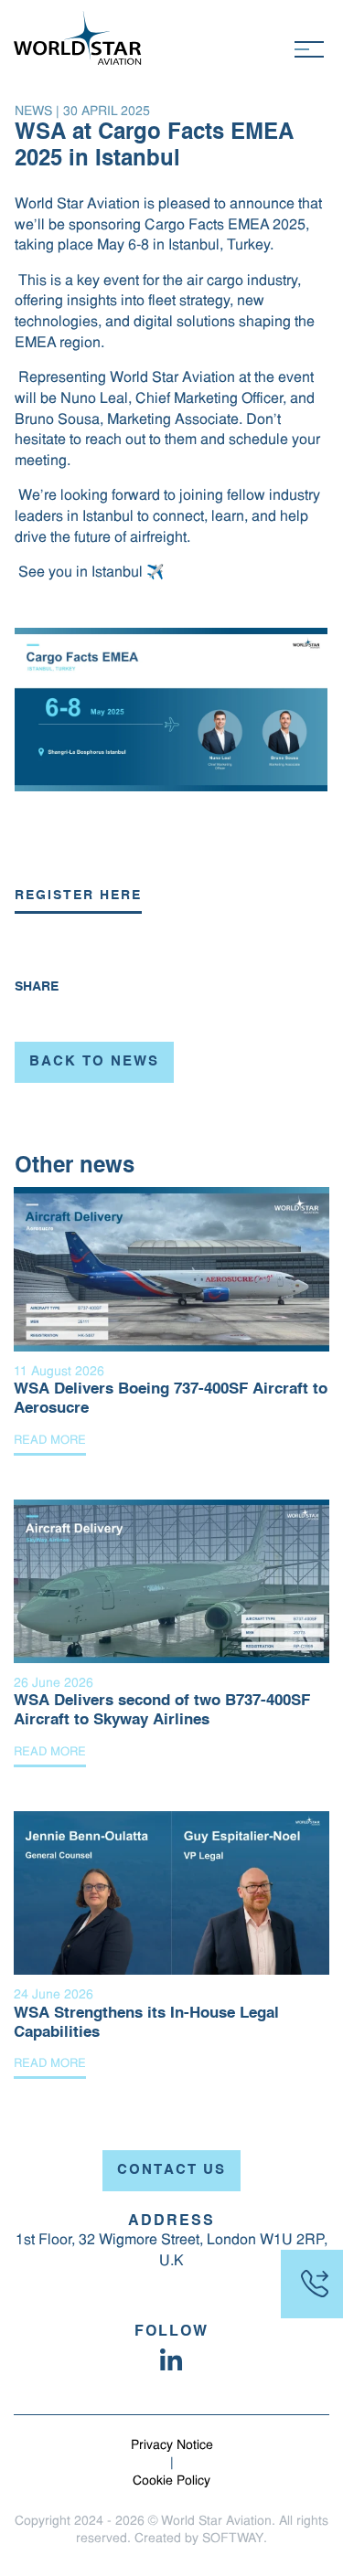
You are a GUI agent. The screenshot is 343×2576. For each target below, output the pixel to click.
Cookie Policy (171, 2481)
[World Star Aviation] (78, 38)
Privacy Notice (172, 2446)
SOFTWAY (233, 2539)
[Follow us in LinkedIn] (171, 2359)
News (33, 112)
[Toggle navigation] (309, 49)
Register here (78, 896)
